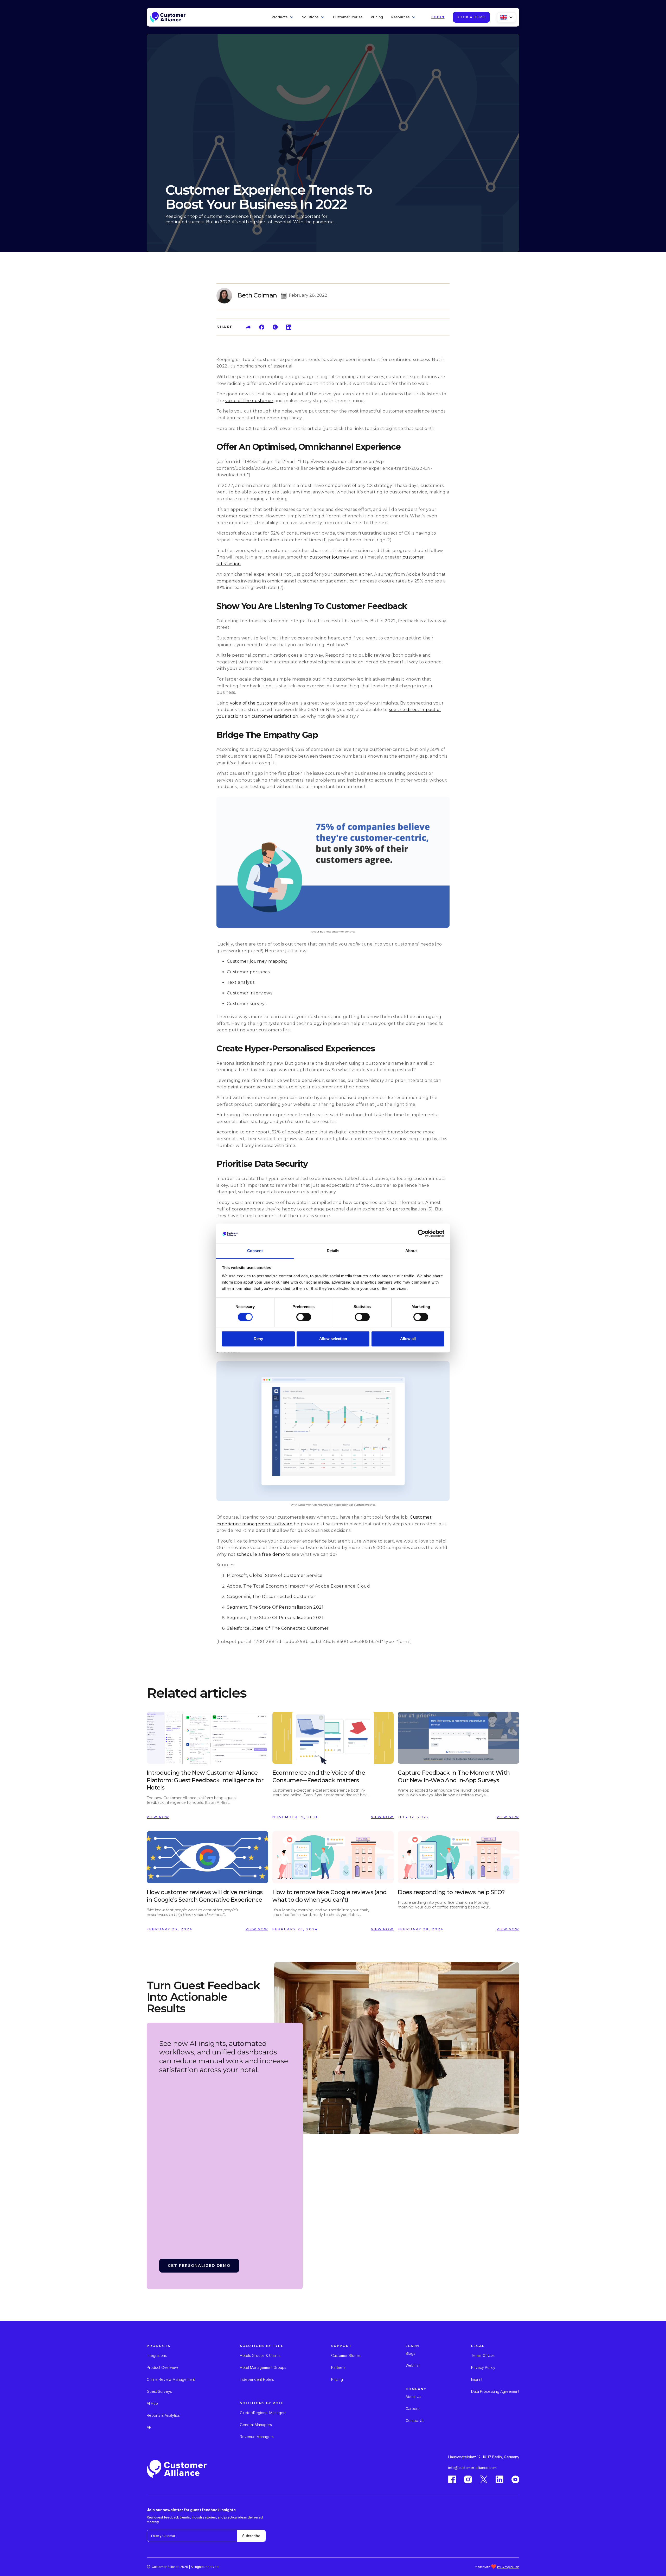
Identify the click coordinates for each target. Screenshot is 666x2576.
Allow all (408, 1339)
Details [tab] (333, 1251)
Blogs (410, 2353)
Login (438, 17)
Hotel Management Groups (263, 2368)
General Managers (256, 2425)
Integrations (157, 2356)
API (149, 2427)
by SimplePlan (508, 2567)
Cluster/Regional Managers (263, 2413)
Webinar (413, 2365)
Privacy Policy (483, 2368)
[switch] (304, 1317)
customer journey (329, 557)
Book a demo (471, 17)
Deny (258, 1339)
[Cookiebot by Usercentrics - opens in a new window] (422, 1234)
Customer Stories (346, 2356)
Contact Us (415, 2421)
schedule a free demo (261, 1554)
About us (413, 2397)
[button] (283, 17)
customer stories (348, 17)
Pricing (377, 17)
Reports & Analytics (163, 2415)
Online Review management (171, 2380)
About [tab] (411, 1251)
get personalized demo (199, 2266)
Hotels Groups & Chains (260, 2356)
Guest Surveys (159, 2391)
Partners (338, 2368)
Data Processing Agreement (495, 2391)
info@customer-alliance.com (472, 2468)
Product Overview (162, 2368)
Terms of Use (483, 2356)
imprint (477, 2380)
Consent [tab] (255, 1251)
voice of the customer (249, 401)
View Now (158, 1817)
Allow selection (333, 1339)
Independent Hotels (257, 2380)
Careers (412, 2409)
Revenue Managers (257, 2437)
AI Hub (152, 2403)
